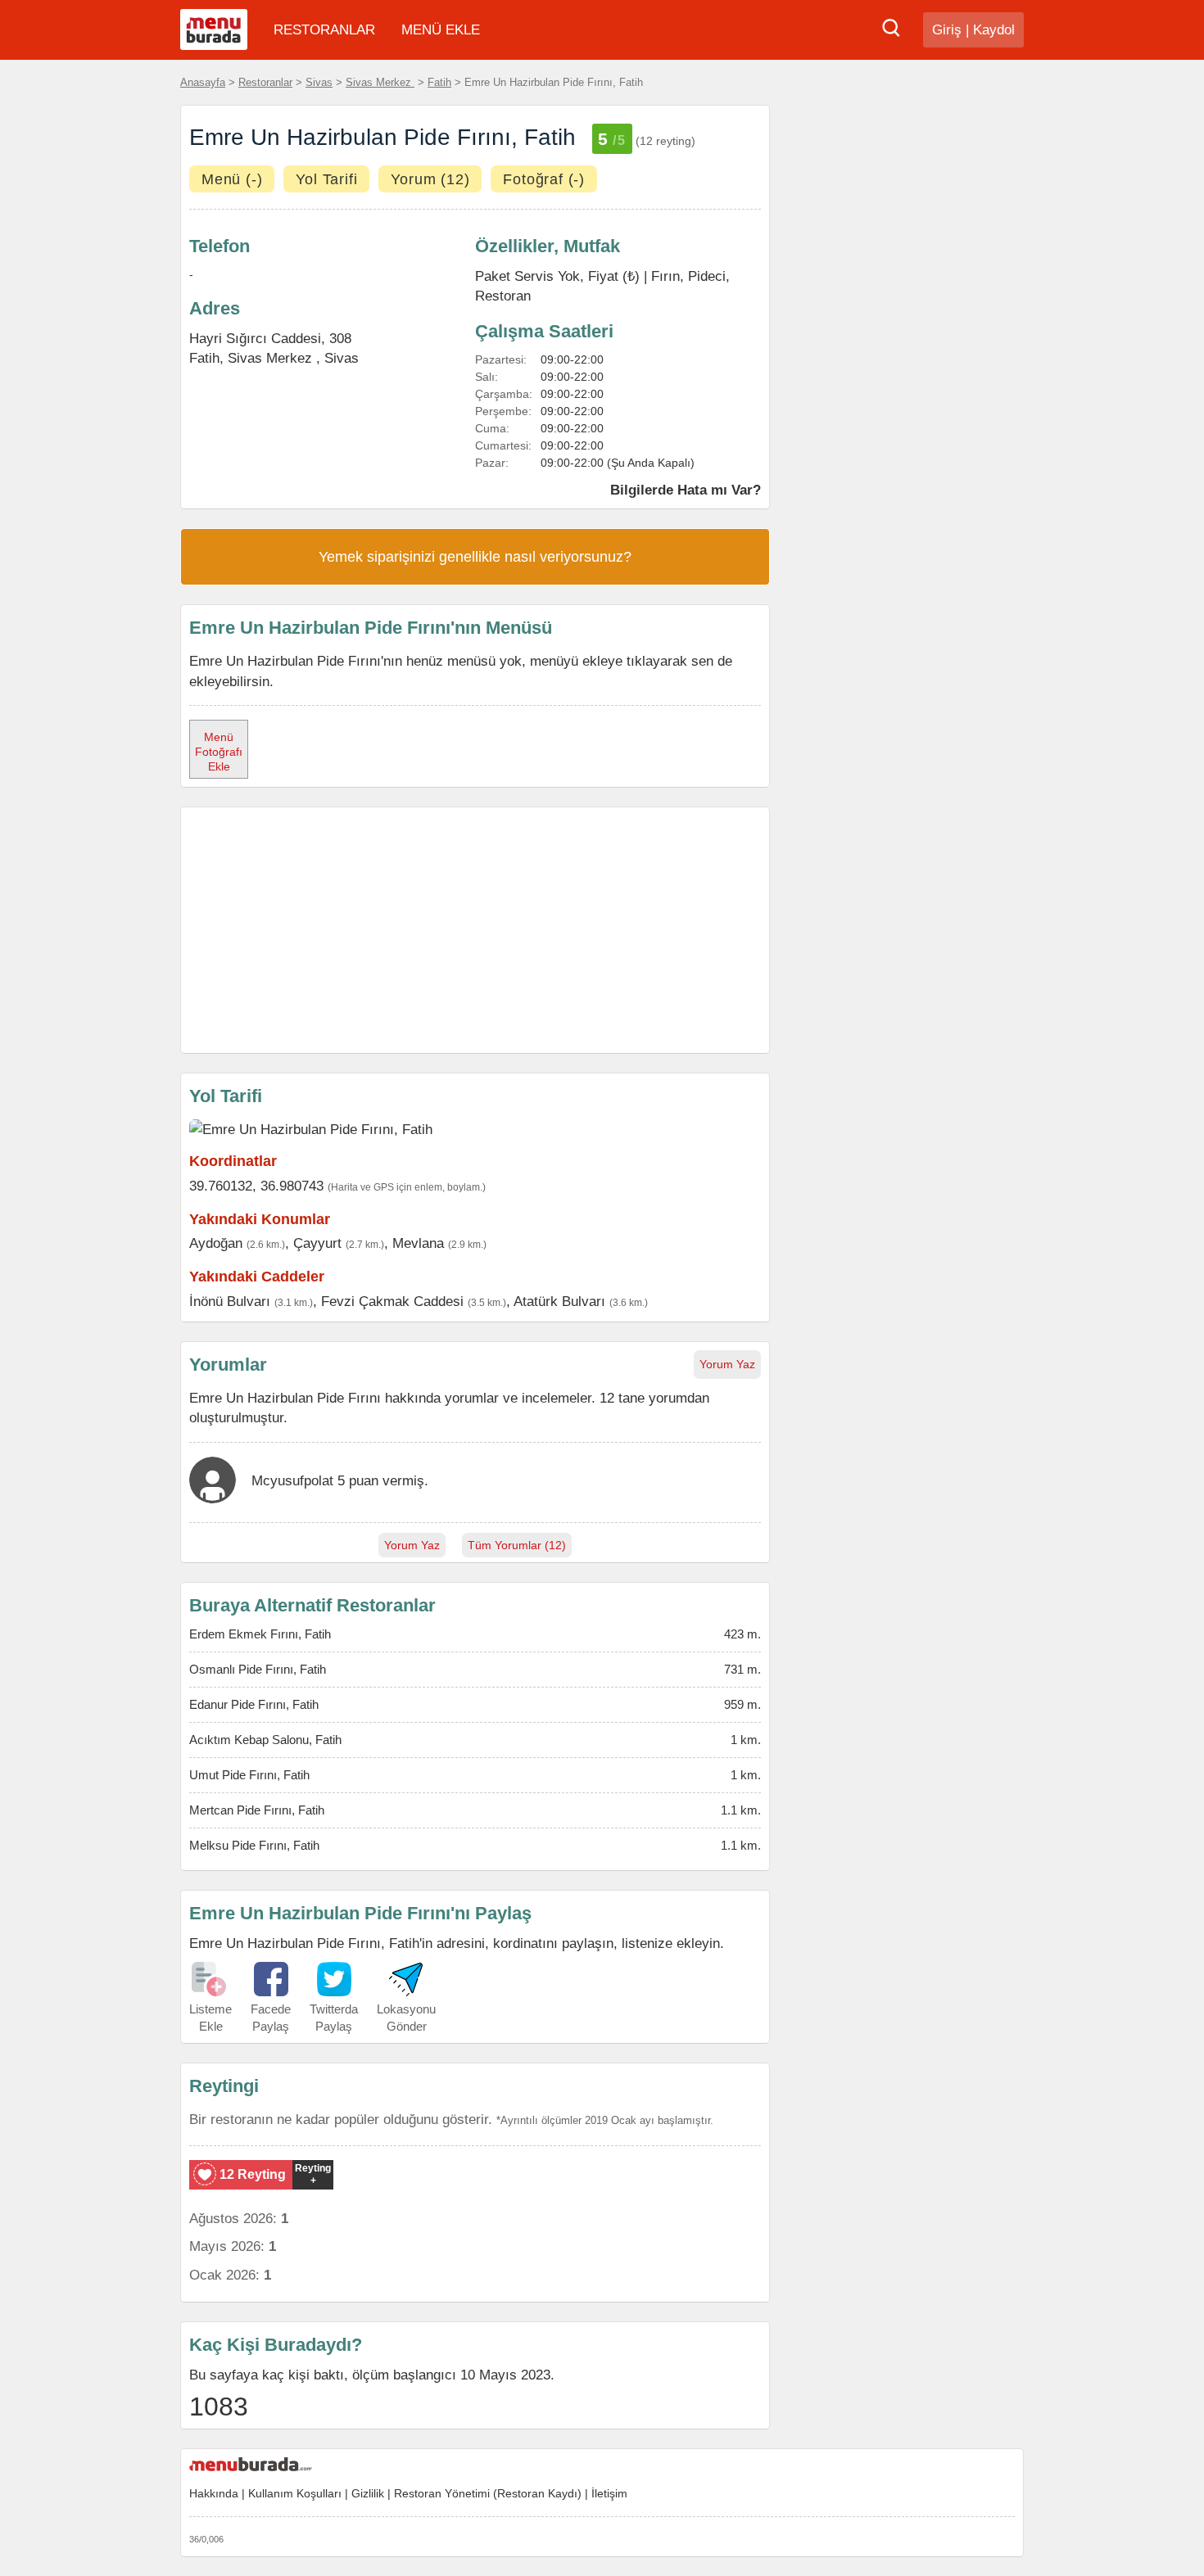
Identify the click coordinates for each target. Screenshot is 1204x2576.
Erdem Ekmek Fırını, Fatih (260, 1634)
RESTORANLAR (324, 30)
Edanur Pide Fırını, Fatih (254, 1704)
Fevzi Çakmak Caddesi (392, 1301)
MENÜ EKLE (441, 30)
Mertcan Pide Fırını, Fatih (257, 1810)
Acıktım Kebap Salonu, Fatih (265, 1740)
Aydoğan (216, 1243)
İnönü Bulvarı (230, 1301)
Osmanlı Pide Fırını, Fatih (258, 1669)
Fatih (439, 82)
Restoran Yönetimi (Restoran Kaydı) (488, 2493)
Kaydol (994, 30)
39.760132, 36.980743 (256, 1186)
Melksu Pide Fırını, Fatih (254, 1845)
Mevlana (418, 1243)
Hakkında (214, 2493)
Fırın (665, 276)
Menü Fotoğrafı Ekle (219, 752)
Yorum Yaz (727, 1364)
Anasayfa (203, 82)
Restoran (503, 296)
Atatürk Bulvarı (559, 1301)
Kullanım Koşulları (295, 2493)
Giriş (947, 30)
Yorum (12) (430, 179)
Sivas (319, 82)
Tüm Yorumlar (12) (517, 1545)
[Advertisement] (475, 930)
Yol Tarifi (326, 179)
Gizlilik (368, 2493)
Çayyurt (317, 1243)
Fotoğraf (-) (544, 179)
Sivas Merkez (380, 82)
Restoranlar (265, 82)
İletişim (609, 2493)
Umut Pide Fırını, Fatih (249, 1775)
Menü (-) (232, 179)
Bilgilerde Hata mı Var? (686, 490)
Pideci (707, 276)
